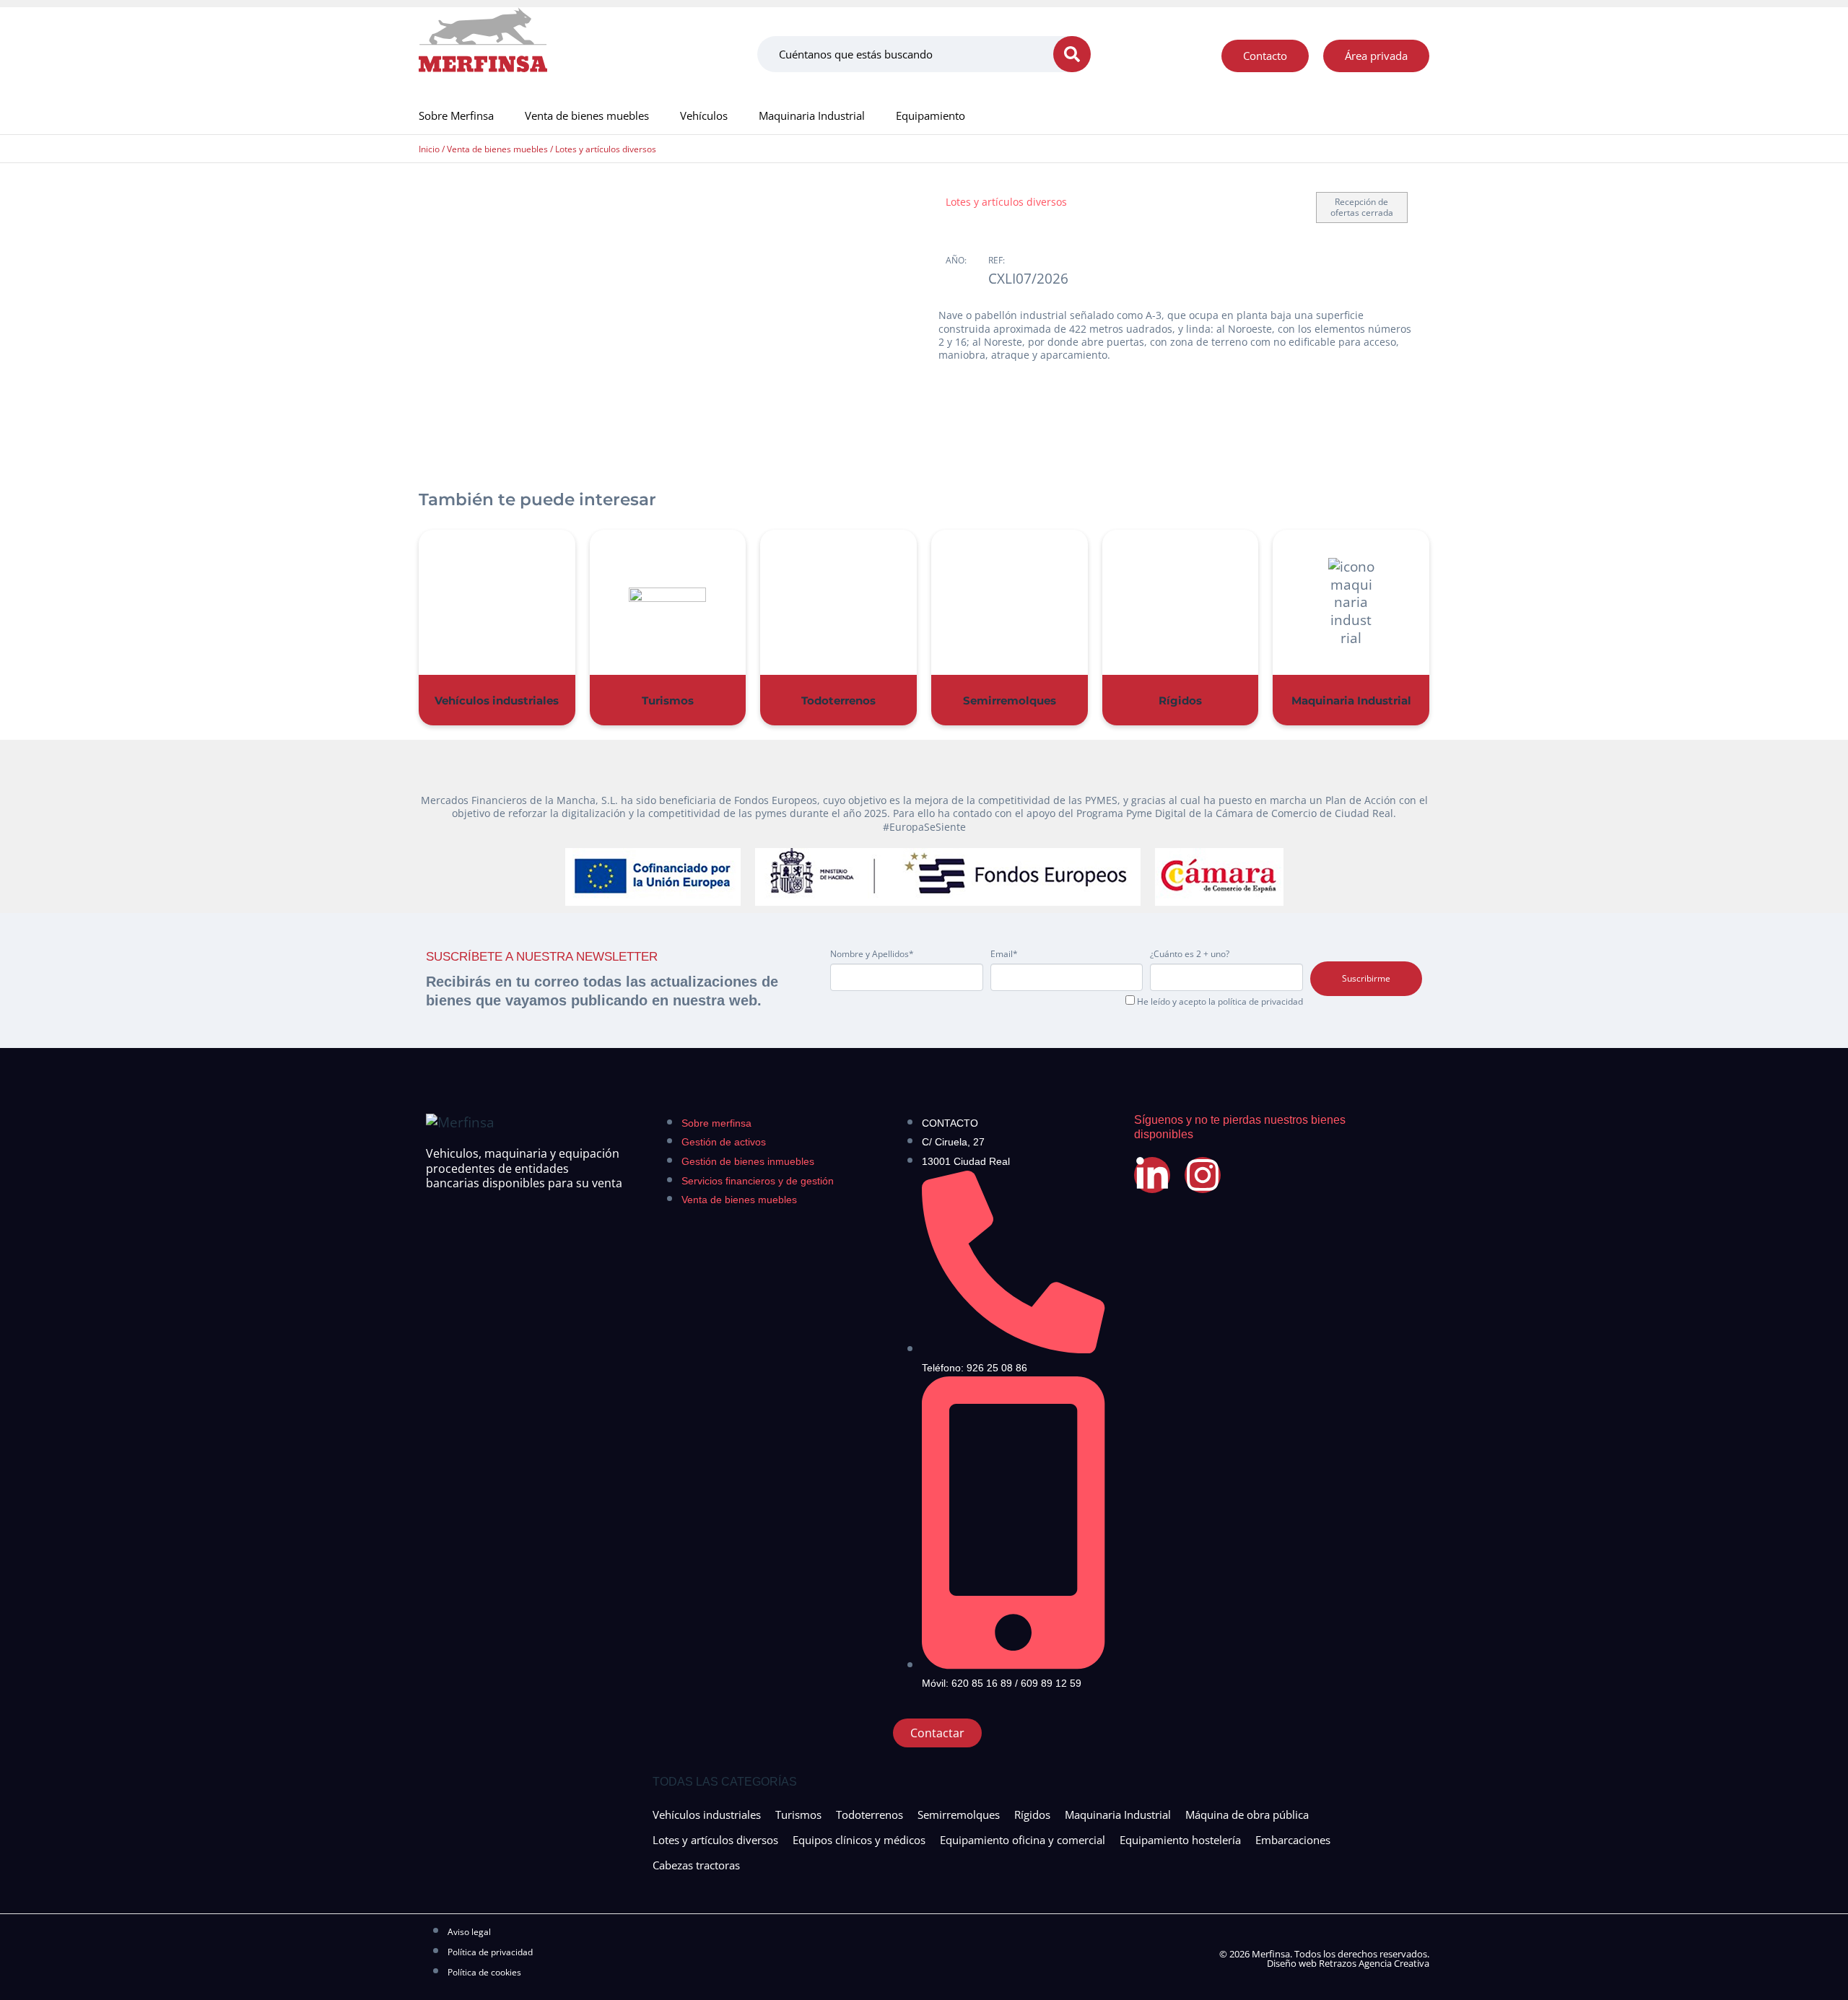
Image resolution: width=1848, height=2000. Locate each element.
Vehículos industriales (497, 700)
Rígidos (1180, 700)
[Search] (1072, 54)
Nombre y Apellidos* (872, 954)
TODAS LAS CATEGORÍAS (725, 1782)
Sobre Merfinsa (456, 115)
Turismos (668, 700)
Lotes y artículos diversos (606, 149)
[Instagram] (1203, 1175)
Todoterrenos (838, 700)
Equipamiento (930, 115)
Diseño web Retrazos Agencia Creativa (1348, 1963)
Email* (1004, 954)
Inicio (429, 149)
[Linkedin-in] (1152, 1175)
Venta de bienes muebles (587, 115)
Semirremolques (1010, 700)
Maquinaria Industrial (812, 115)
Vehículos (704, 115)
